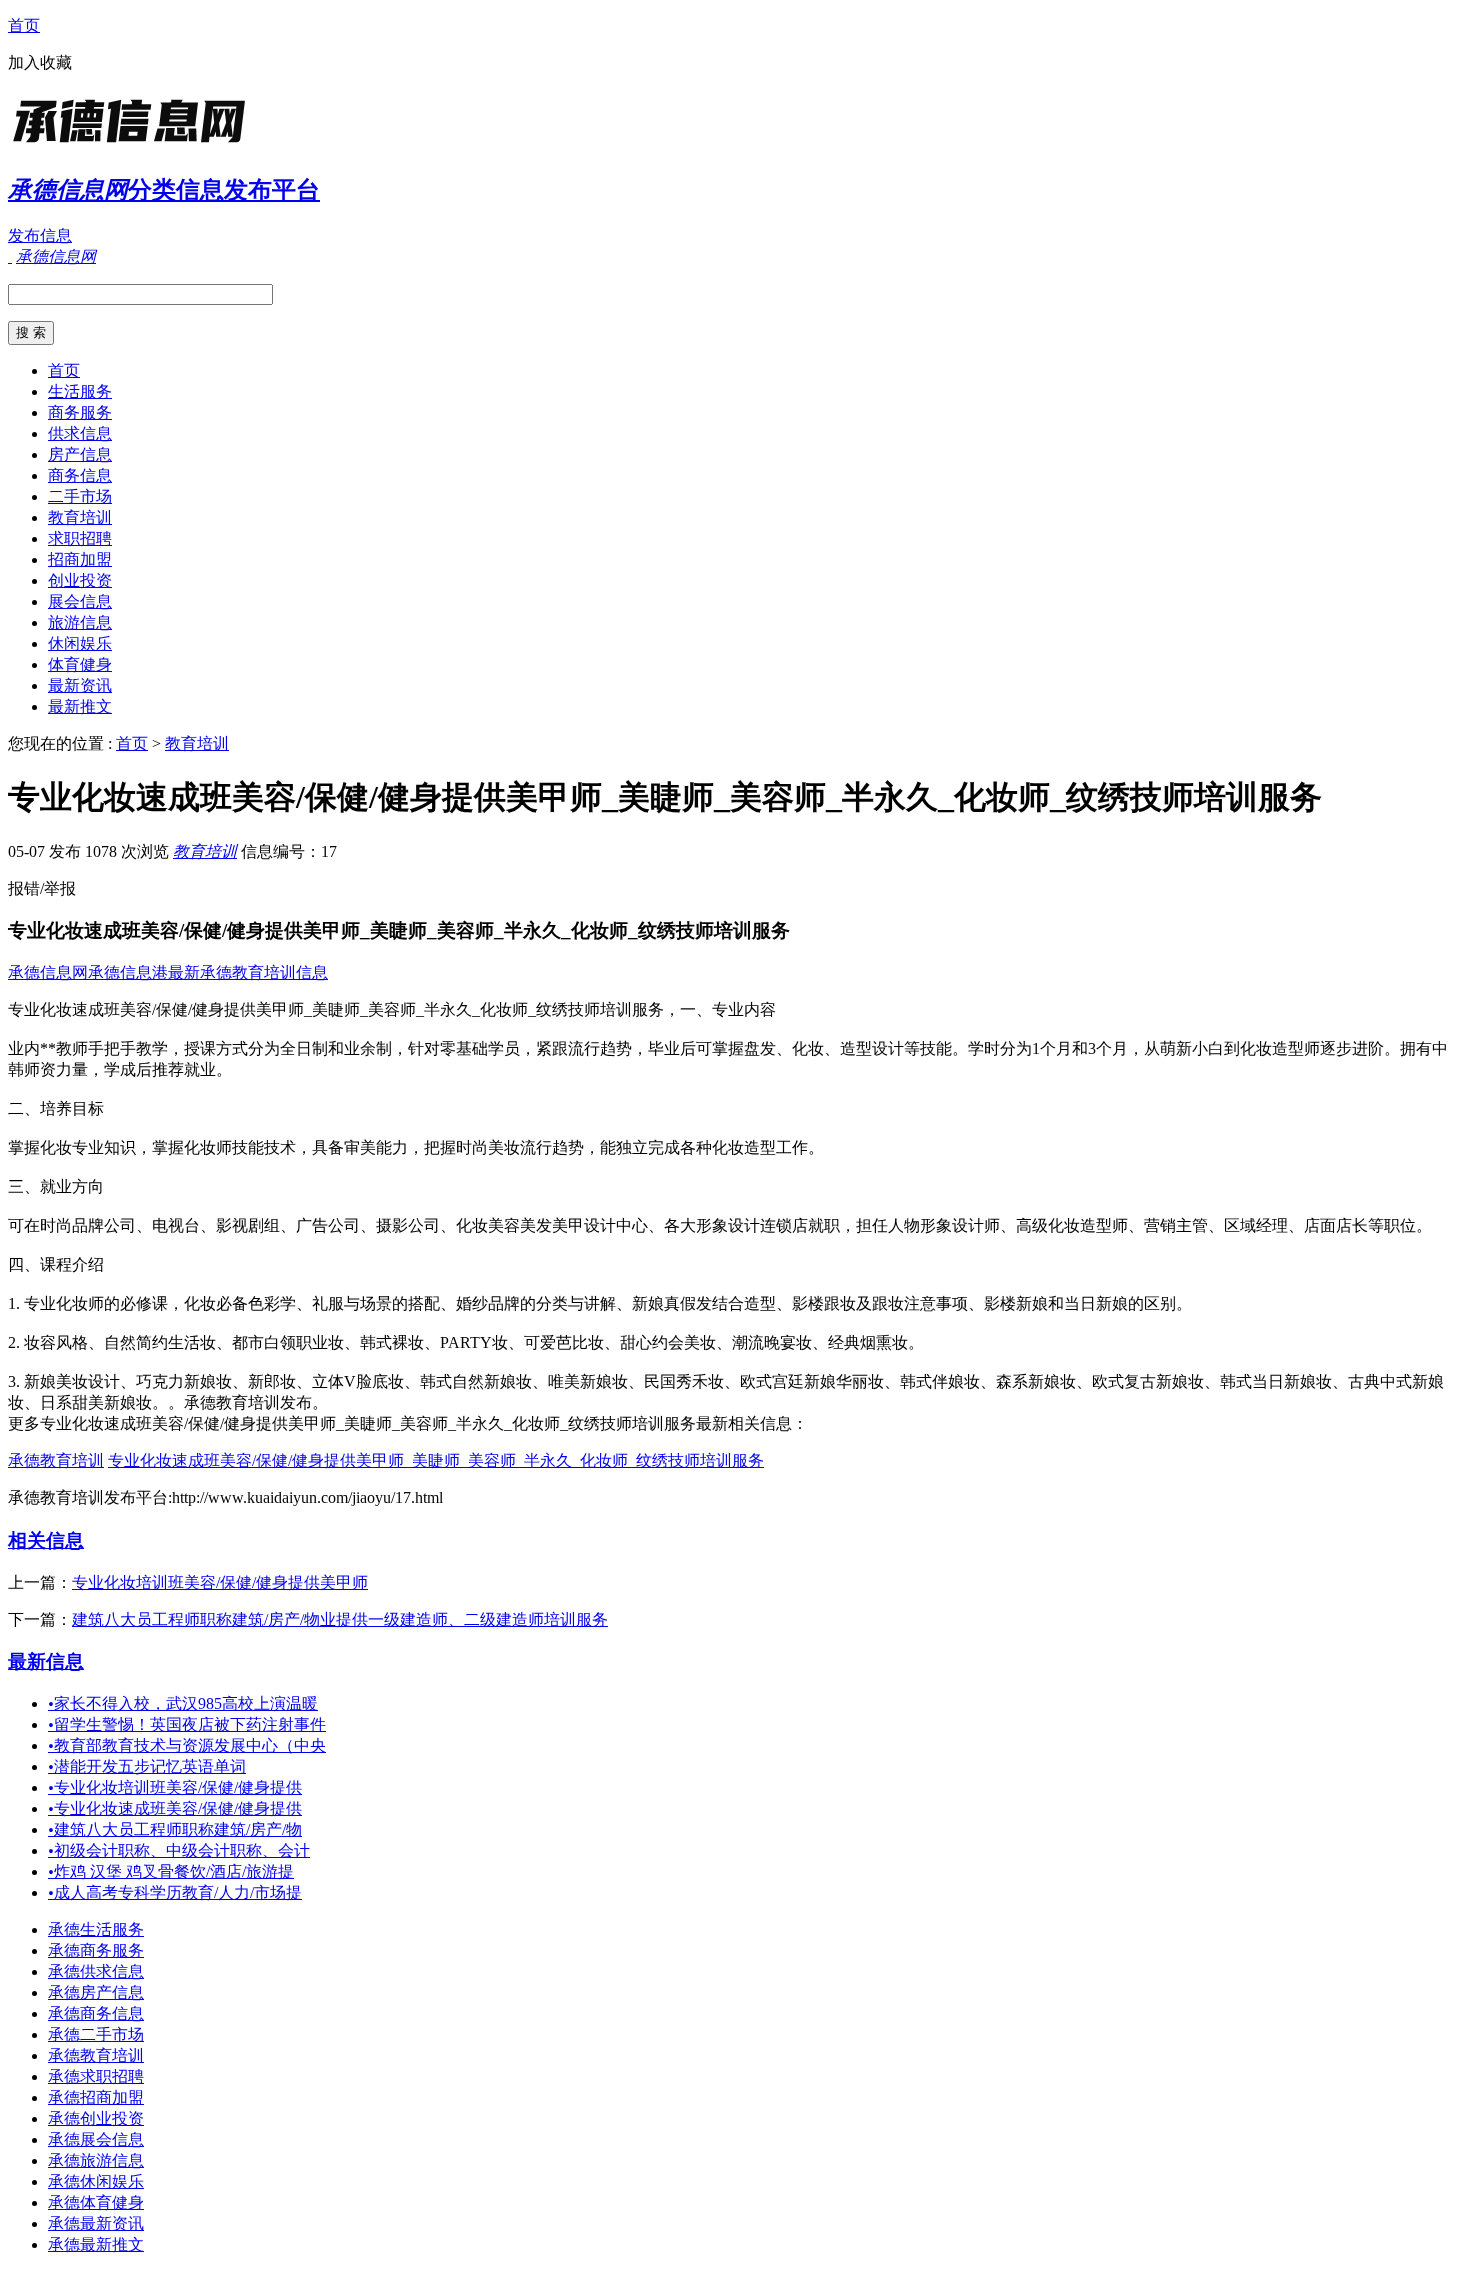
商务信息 (80, 475)
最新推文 (80, 706)
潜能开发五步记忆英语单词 (147, 1766)
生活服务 (80, 391)
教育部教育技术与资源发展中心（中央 (187, 1745)
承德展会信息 (96, 2139)
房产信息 (80, 454)
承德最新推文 (96, 2244)
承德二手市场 (96, 2034)
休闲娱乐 (80, 643)
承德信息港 (128, 972)
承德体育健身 (96, 2202)
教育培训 (80, 517)
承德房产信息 (96, 1992)
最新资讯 (80, 685)
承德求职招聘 (96, 2076)
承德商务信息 (96, 2013)
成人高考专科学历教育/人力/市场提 (175, 1892)
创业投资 (80, 580)
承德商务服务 (96, 1950)
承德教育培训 (56, 1460)
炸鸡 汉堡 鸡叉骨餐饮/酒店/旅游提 (171, 1871)
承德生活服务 (96, 1929)
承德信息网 (48, 972)
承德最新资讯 (96, 2223)
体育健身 (80, 664)
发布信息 (40, 235)
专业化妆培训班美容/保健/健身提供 (175, 1787)
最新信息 (46, 1661)
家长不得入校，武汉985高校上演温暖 (183, 1703)
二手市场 (80, 496)
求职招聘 (80, 538)
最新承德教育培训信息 (248, 972)
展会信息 (80, 601)
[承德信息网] (133, 144)
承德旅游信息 (96, 2160)
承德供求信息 (96, 1971)
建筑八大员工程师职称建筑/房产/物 (175, 1829)
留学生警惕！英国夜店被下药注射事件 (187, 1724)
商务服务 (80, 412)
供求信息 (80, 433)
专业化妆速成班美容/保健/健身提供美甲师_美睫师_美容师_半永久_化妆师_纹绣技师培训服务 (436, 1460)
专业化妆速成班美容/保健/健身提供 (175, 1808)
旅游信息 (80, 622)
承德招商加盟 (96, 2097)
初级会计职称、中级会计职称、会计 (179, 1850)
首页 (24, 25)
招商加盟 (80, 559)
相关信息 (46, 1540)
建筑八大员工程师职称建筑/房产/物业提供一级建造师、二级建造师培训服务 (340, 1619)
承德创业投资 (96, 2118)
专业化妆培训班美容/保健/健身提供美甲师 (220, 1582)
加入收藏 (40, 62)
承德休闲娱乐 (96, 2181)
